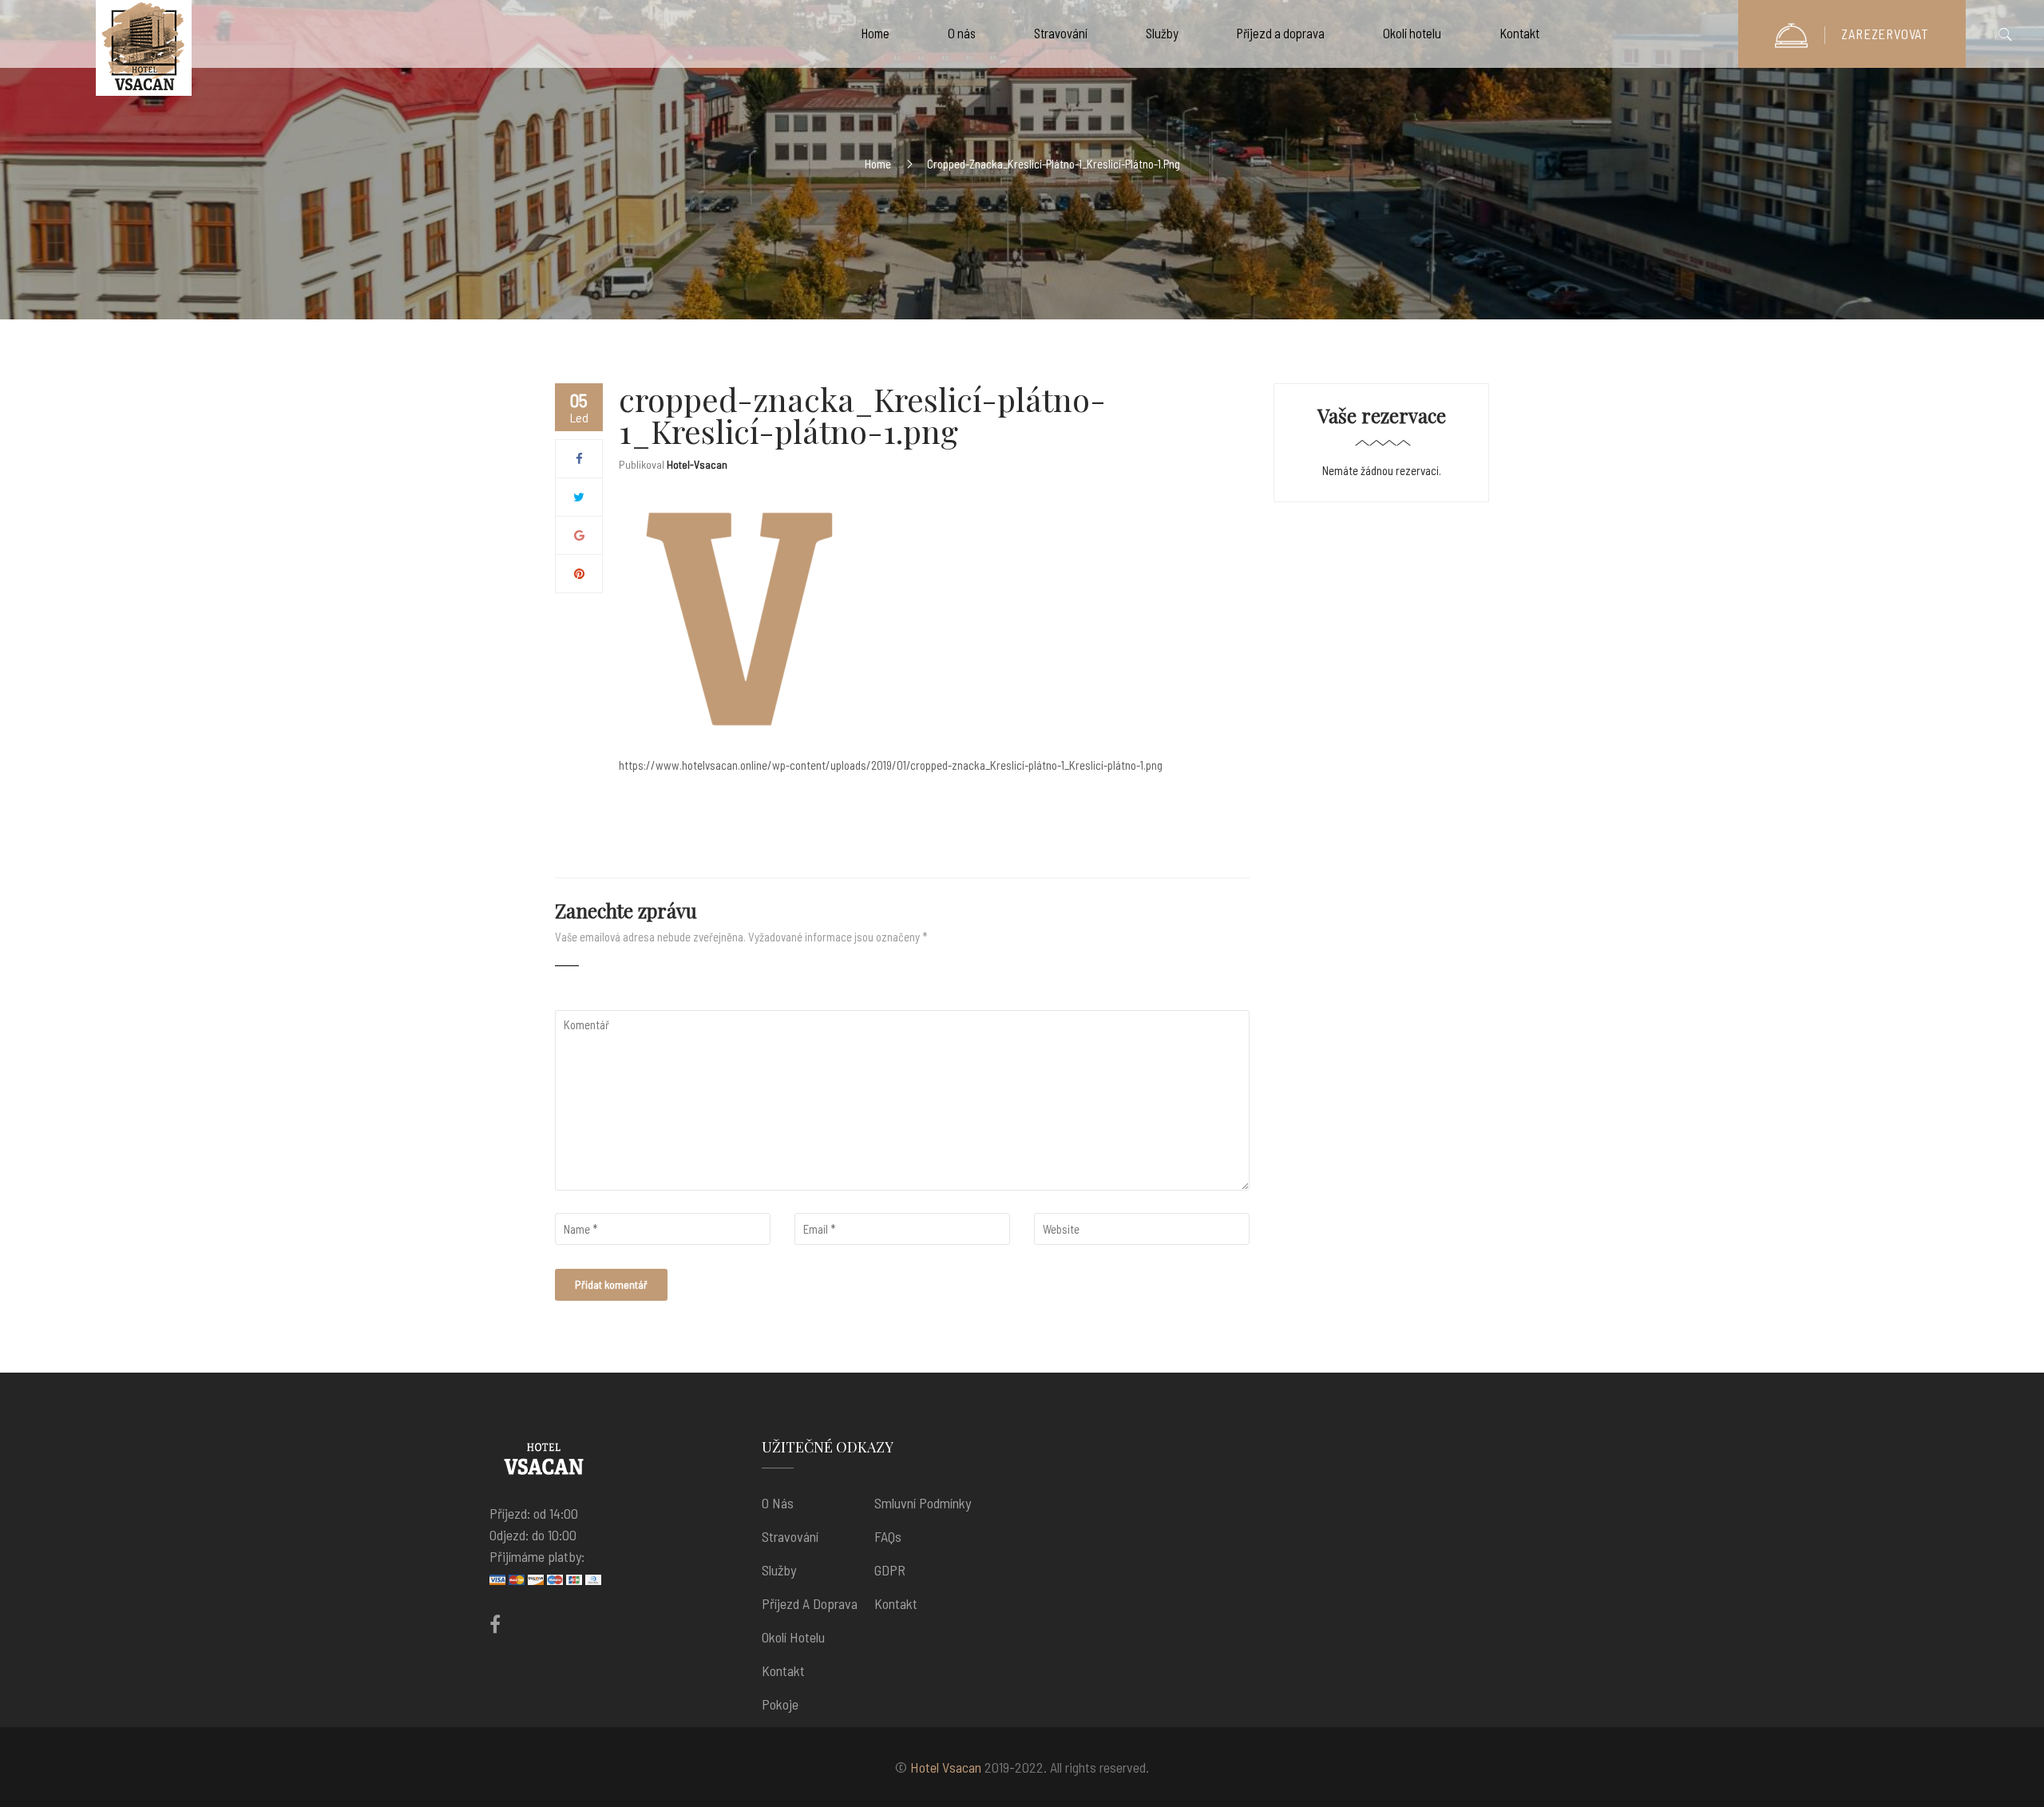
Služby (779, 1570)
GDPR (890, 1570)
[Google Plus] (579, 535)
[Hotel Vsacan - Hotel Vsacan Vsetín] (144, 52)
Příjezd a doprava (810, 1603)
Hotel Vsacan (946, 1767)
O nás (778, 1503)
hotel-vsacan (697, 464)
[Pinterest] (579, 573)
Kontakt (783, 1670)
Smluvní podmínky (923, 1503)
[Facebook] (579, 458)
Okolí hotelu (793, 1637)
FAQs (888, 1536)
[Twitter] (579, 497)
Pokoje (780, 1704)
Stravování (790, 1536)
